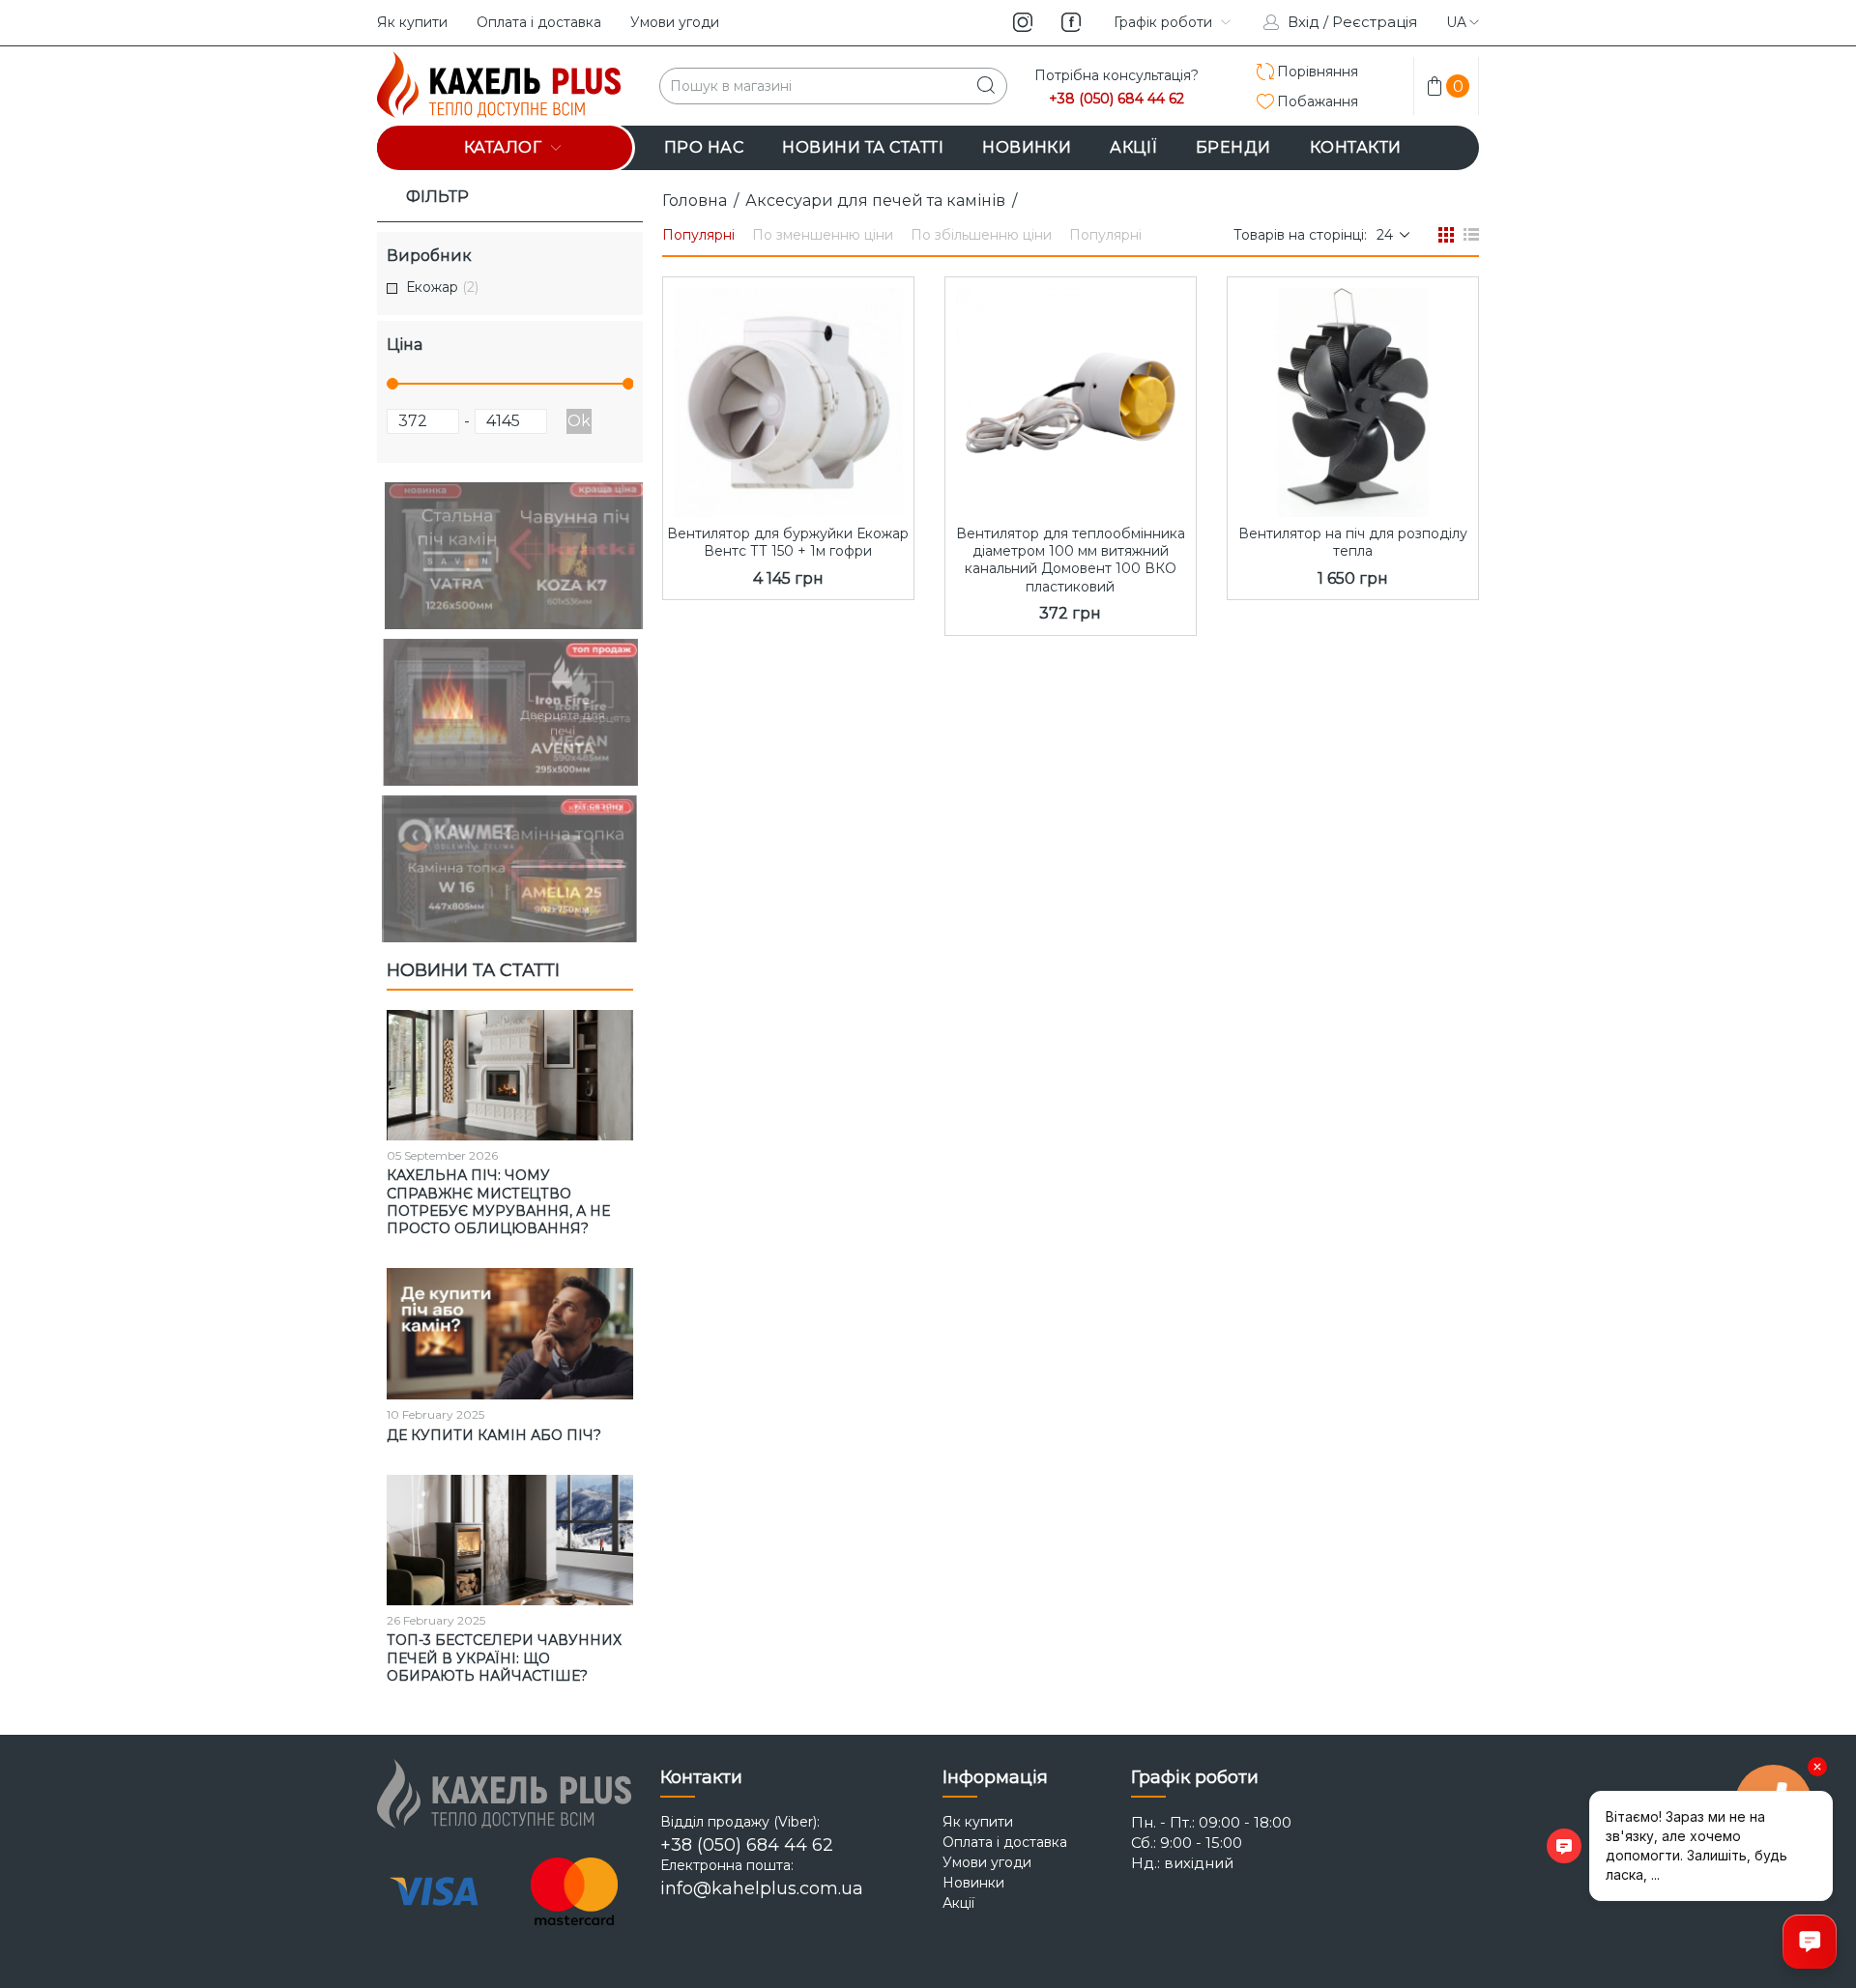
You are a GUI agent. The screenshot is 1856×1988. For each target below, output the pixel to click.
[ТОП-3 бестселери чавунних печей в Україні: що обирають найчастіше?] (510, 1541)
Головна (695, 201)
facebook (1071, 22)
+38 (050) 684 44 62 (1116, 99)
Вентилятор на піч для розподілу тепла (1353, 542)
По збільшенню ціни (981, 235)
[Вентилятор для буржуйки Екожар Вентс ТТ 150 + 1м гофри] (788, 397)
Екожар (442, 288)
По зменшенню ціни (823, 235)
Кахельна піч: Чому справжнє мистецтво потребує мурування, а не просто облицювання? (498, 1202)
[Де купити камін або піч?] (510, 1334)
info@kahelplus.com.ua (762, 1888)
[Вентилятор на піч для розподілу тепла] (1353, 397)
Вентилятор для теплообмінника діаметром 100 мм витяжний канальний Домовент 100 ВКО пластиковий (1071, 560)
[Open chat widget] (1810, 1942)
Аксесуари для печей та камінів (875, 201)
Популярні (698, 235)
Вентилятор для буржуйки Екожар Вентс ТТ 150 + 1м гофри (788, 542)
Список (1471, 235)
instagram (1023, 22)
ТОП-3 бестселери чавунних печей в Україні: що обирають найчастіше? (504, 1657)
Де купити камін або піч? (494, 1435)
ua (1456, 22)
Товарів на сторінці (1299, 235)
